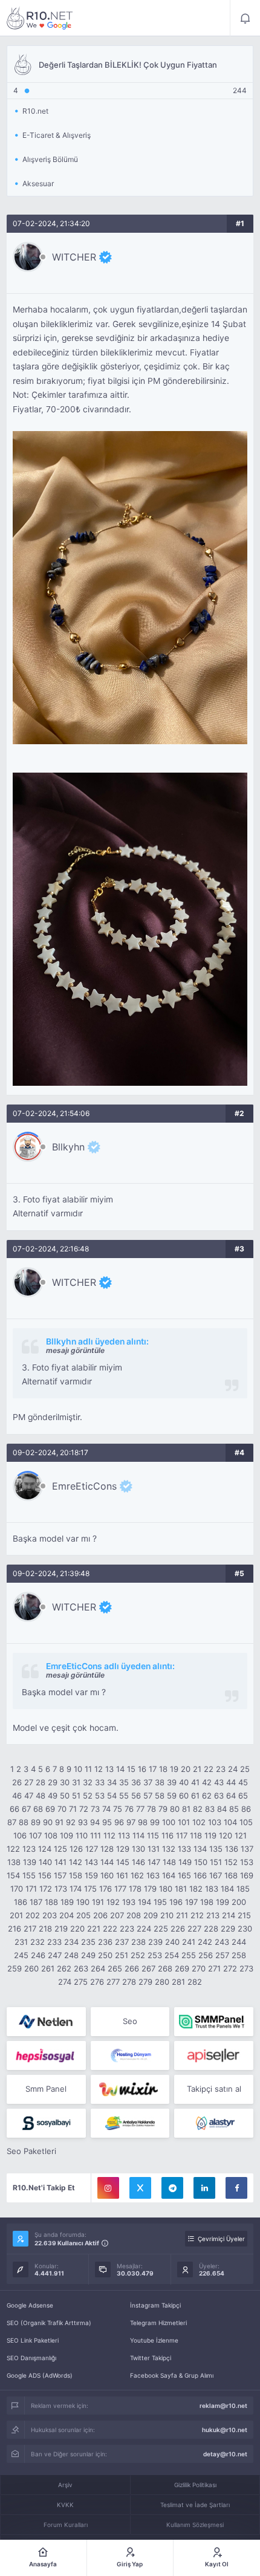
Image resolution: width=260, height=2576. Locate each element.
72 (84, 1809)
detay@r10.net (225, 2454)
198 (207, 1902)
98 (143, 1822)
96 (119, 1822)
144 (107, 1862)
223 (127, 1929)
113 (124, 1835)
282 (195, 1982)
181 (181, 1889)
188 (51, 1902)
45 (243, 1782)
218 (45, 1929)
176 (106, 1889)
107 (35, 1835)
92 (71, 1822)
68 (38, 1809)
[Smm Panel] (46, 2055)
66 (15, 1809)
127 (92, 1849)
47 (29, 1796)
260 (31, 1968)
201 (16, 1915)
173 (61, 1889)
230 (245, 1929)
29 (53, 1782)
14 (120, 1769)
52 (88, 1796)
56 (136, 1796)
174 (76, 1889)
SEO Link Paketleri (33, 2340)
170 (17, 1889)
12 (99, 1769)
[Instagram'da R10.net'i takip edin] (108, 2188)
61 (195, 1796)
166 (200, 1875)
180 (166, 1889)
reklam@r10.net (223, 2406)
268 (165, 1968)
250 (105, 1955)
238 (138, 1942)
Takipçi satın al (214, 2089)
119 (210, 1835)
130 (138, 1849)
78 (151, 1809)
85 (234, 1809)
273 (246, 1968)
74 (106, 1809)
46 (17, 1796)
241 (189, 1942)
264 (98, 1968)
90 (48, 1822)
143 (91, 1862)
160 (107, 1875)
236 (105, 1942)
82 (198, 1809)
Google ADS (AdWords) (40, 2375)
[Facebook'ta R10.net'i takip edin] (236, 2188)
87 (12, 1822)
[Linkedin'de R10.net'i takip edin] (204, 2188)
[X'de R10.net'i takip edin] (140, 2188)
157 (60, 1875)
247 (55, 1955)
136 (232, 1849)
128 (107, 1849)
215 (244, 1915)
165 (184, 1875)
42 (207, 1782)
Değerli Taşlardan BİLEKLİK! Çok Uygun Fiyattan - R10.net (40, 18)
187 (36, 1902)
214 (229, 1915)
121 (241, 1835)
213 (213, 1915)
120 (226, 1835)
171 (31, 1889)
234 (71, 1942)
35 (124, 1782)
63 (219, 1796)
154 (13, 1875)
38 (160, 1782)
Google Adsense (30, 2305)
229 (228, 1929)
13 (109, 1769)
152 (231, 1862)
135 (216, 1849)
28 (41, 1782)
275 (81, 1982)
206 (100, 1915)
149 (185, 1862)
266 (132, 1968)
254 (172, 1955)
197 (191, 1902)
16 (142, 1769)
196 (176, 1902)
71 (73, 1809)
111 (96, 1835)
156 (45, 1875)
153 (247, 1862)
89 (36, 1822)
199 (223, 1902)
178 (135, 1889)
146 (138, 1862)
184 (227, 1889)
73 (95, 1809)
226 (178, 1929)
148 (169, 1862)
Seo (130, 2021)
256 (206, 1955)
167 (216, 1875)
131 (154, 1849)
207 (117, 1915)
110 (82, 1835)
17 (153, 1769)
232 (37, 1942)
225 (161, 1929)
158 (76, 1875)
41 (195, 1782)
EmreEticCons (84, 1486)
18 (163, 1769)
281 (178, 1982)
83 (210, 1809)
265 (115, 1968)
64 (231, 1796)
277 (113, 1982)
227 (194, 1929)
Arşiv (65, 2485)
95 (107, 1822)
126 (76, 1849)
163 (153, 1875)
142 (76, 1862)
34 (112, 1782)
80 (175, 1809)
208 (134, 1915)
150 (201, 1862)
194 (145, 1902)
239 (155, 1942)
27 (29, 1782)
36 (136, 1782)
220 (77, 1929)
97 (131, 1822)
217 (30, 1929)
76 (129, 1809)
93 (83, 1822)
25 (245, 1769)
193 (129, 1902)
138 (14, 1862)
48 (41, 1796)
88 (24, 1822)
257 (222, 1955)
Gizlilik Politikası (195, 2485)
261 (48, 1968)
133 (184, 1849)
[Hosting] (46, 2022)
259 (15, 1968)
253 (155, 1955)
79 (163, 1809)
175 (90, 1889)
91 (59, 1822)
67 (26, 1809)
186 (21, 1902)
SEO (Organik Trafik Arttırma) (49, 2323)
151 (216, 1862)
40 (184, 1782)
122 (13, 1849)
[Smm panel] (214, 2022)
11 (88, 1769)
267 (148, 1968)
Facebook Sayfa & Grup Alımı (172, 2375)
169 (247, 1875)
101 (184, 1822)
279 (145, 1982)
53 (100, 1796)
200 (239, 1902)
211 (182, 1915)
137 (247, 1849)
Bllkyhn (68, 1147)
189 (67, 1902)
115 (153, 1835)
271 (214, 1968)
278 (129, 1982)
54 (112, 1796)
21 (197, 1769)
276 (97, 1982)
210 (167, 1915)
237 (122, 1942)
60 (184, 1796)
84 (222, 1809)
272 (230, 1968)
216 (15, 1929)
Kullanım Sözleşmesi (195, 2525)
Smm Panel (46, 2089)
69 (50, 1809)
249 (88, 1955)
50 (65, 1796)
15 (131, 1769)
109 (67, 1835)
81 (186, 1809)
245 (21, 1955)
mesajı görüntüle (75, 1350)
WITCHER (74, 257)
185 (243, 1889)
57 (148, 1796)
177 (120, 1889)
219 (61, 1929)
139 (30, 1862)
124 (45, 1849)
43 (219, 1782)
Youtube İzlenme (154, 2340)
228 (211, 1929)
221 (94, 1929)
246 (38, 1955)
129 (123, 1849)
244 (239, 1942)
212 (197, 1915)
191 (98, 1902)
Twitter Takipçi (151, 2358)
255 (189, 1955)
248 (71, 1955)
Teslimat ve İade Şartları (195, 2505)
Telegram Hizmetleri (158, 2323)
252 (138, 1955)
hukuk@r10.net (225, 2430)
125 (60, 1849)
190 (83, 1902)
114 (138, 1835)
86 (246, 1809)
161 (122, 1875)
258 (239, 1955)
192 (113, 1902)
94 (95, 1822)
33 (100, 1782)
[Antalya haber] (130, 2123)
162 (137, 1875)
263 (81, 1968)
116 (167, 1835)
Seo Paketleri (31, 2151)
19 (174, 1769)
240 (172, 1942)
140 (45, 1862)
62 (207, 1796)
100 (169, 1822)
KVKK (65, 2505)
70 (62, 1809)
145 (123, 1862)
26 (17, 1782)
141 (60, 1862)
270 (199, 1968)
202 (33, 1915)
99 (155, 1822)
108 (51, 1835)
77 (140, 1809)
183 (212, 1889)
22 (209, 1769)
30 (65, 1782)
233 (54, 1942)
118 (196, 1835)
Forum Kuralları (66, 2525)
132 (169, 1849)
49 (53, 1796)
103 (215, 1822)
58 (160, 1796)
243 (222, 1942)
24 (233, 1769)
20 (186, 1769)
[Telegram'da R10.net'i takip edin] (172, 2188)
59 (172, 1796)
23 (221, 1769)
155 (29, 1875)
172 (46, 1889)
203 (50, 1915)
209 (151, 1915)
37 (148, 1782)
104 (230, 1822)
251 (122, 1955)
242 (205, 1942)
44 (231, 1782)
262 (64, 1968)
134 (200, 1849)
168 (231, 1875)
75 (118, 1809)
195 (160, 1902)
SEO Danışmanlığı (31, 2358)
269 (182, 1968)
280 (162, 1982)
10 (78, 1769)
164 (169, 1875)
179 (150, 1889)
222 (110, 1929)
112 (109, 1835)
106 (20, 1835)
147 (154, 1862)
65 (243, 1796)
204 (67, 1915)
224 (144, 1929)
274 (65, 1982)
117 (182, 1835)
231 (21, 1942)
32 (88, 1782)
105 (246, 1822)
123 (29, 1849)
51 (76, 1796)
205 (83, 1915)
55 (124, 1796)
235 (88, 1942)
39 (172, 1782)
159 (91, 1875)
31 (76, 1782)
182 (196, 1889)
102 (199, 1822)
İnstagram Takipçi (155, 2305)
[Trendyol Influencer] (130, 2089)
